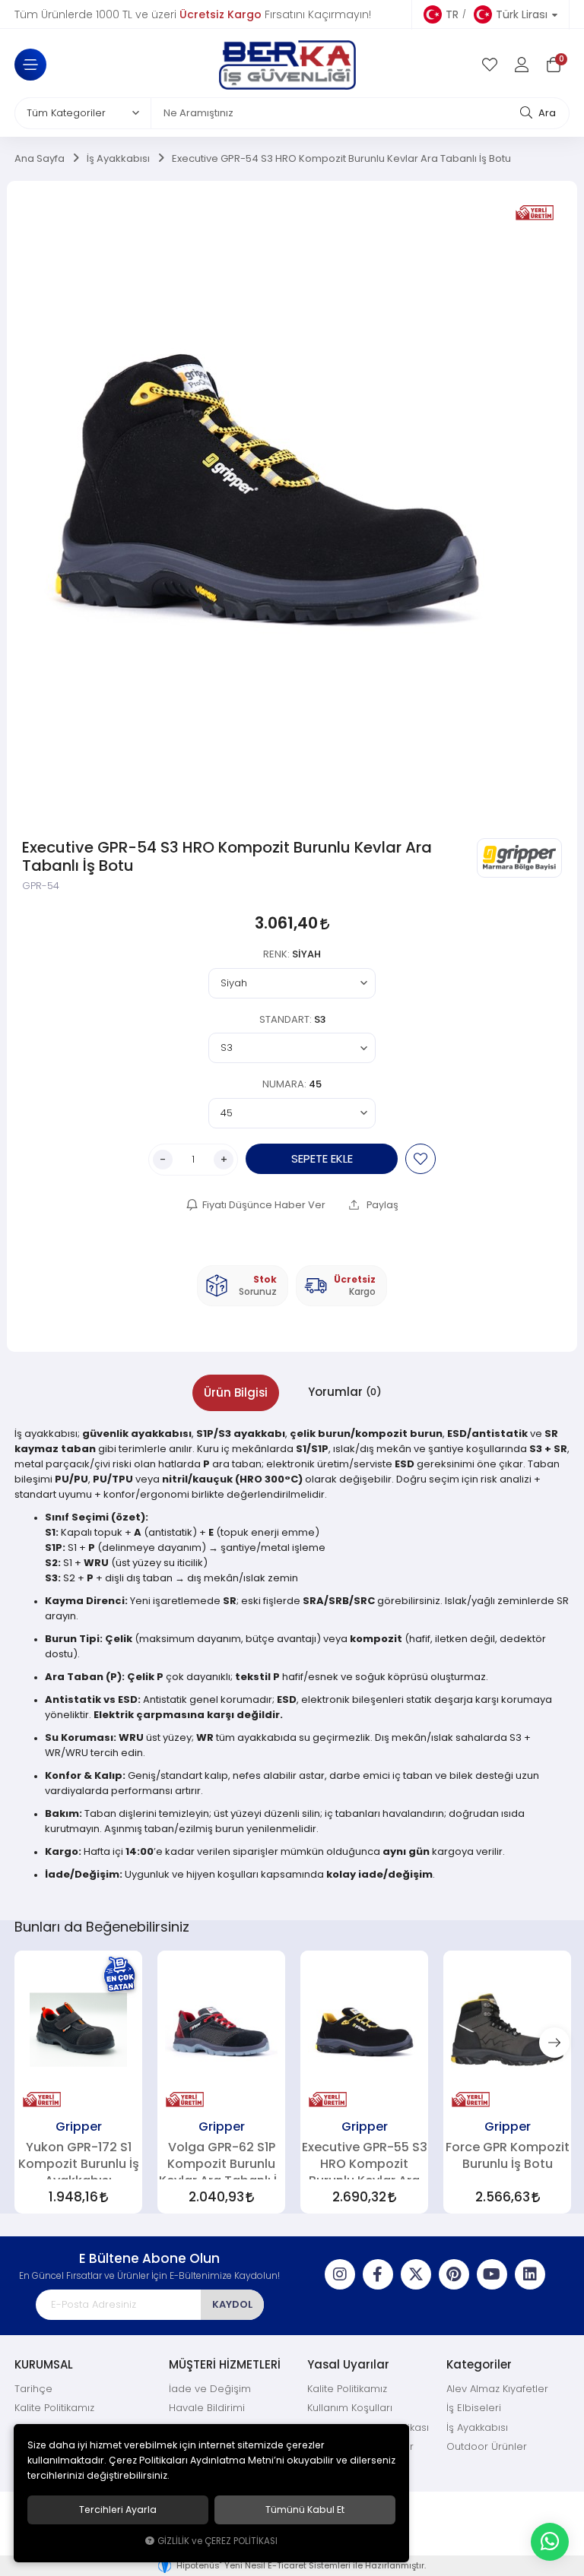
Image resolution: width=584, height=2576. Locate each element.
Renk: (292, 954)
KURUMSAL (44, 2364)
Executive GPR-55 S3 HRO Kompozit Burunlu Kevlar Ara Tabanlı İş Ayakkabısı (365, 2160)
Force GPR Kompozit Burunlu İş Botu (508, 2155)
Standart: (292, 1019)
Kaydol (232, 2304)
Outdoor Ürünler (487, 2446)
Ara (546, 113)
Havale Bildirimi (207, 2408)
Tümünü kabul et (305, 2510)
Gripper (79, 2126)
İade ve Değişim (210, 2389)
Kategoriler (479, 2364)
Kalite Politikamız (54, 2408)
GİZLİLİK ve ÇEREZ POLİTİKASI (217, 2541)
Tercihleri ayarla (118, 2510)
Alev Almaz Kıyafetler (497, 2389)
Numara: (292, 1084)
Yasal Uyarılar (348, 2364)
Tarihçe (33, 2389)
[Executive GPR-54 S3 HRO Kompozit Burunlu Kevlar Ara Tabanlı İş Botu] (267, 508)
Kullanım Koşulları (350, 2408)
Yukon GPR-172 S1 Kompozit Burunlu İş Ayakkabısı (79, 2160)
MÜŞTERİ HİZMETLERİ (225, 2364)
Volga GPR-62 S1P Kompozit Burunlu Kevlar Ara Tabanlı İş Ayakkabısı (221, 2160)
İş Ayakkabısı (477, 2427)
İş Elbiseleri (474, 2408)
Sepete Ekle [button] (322, 1158)
